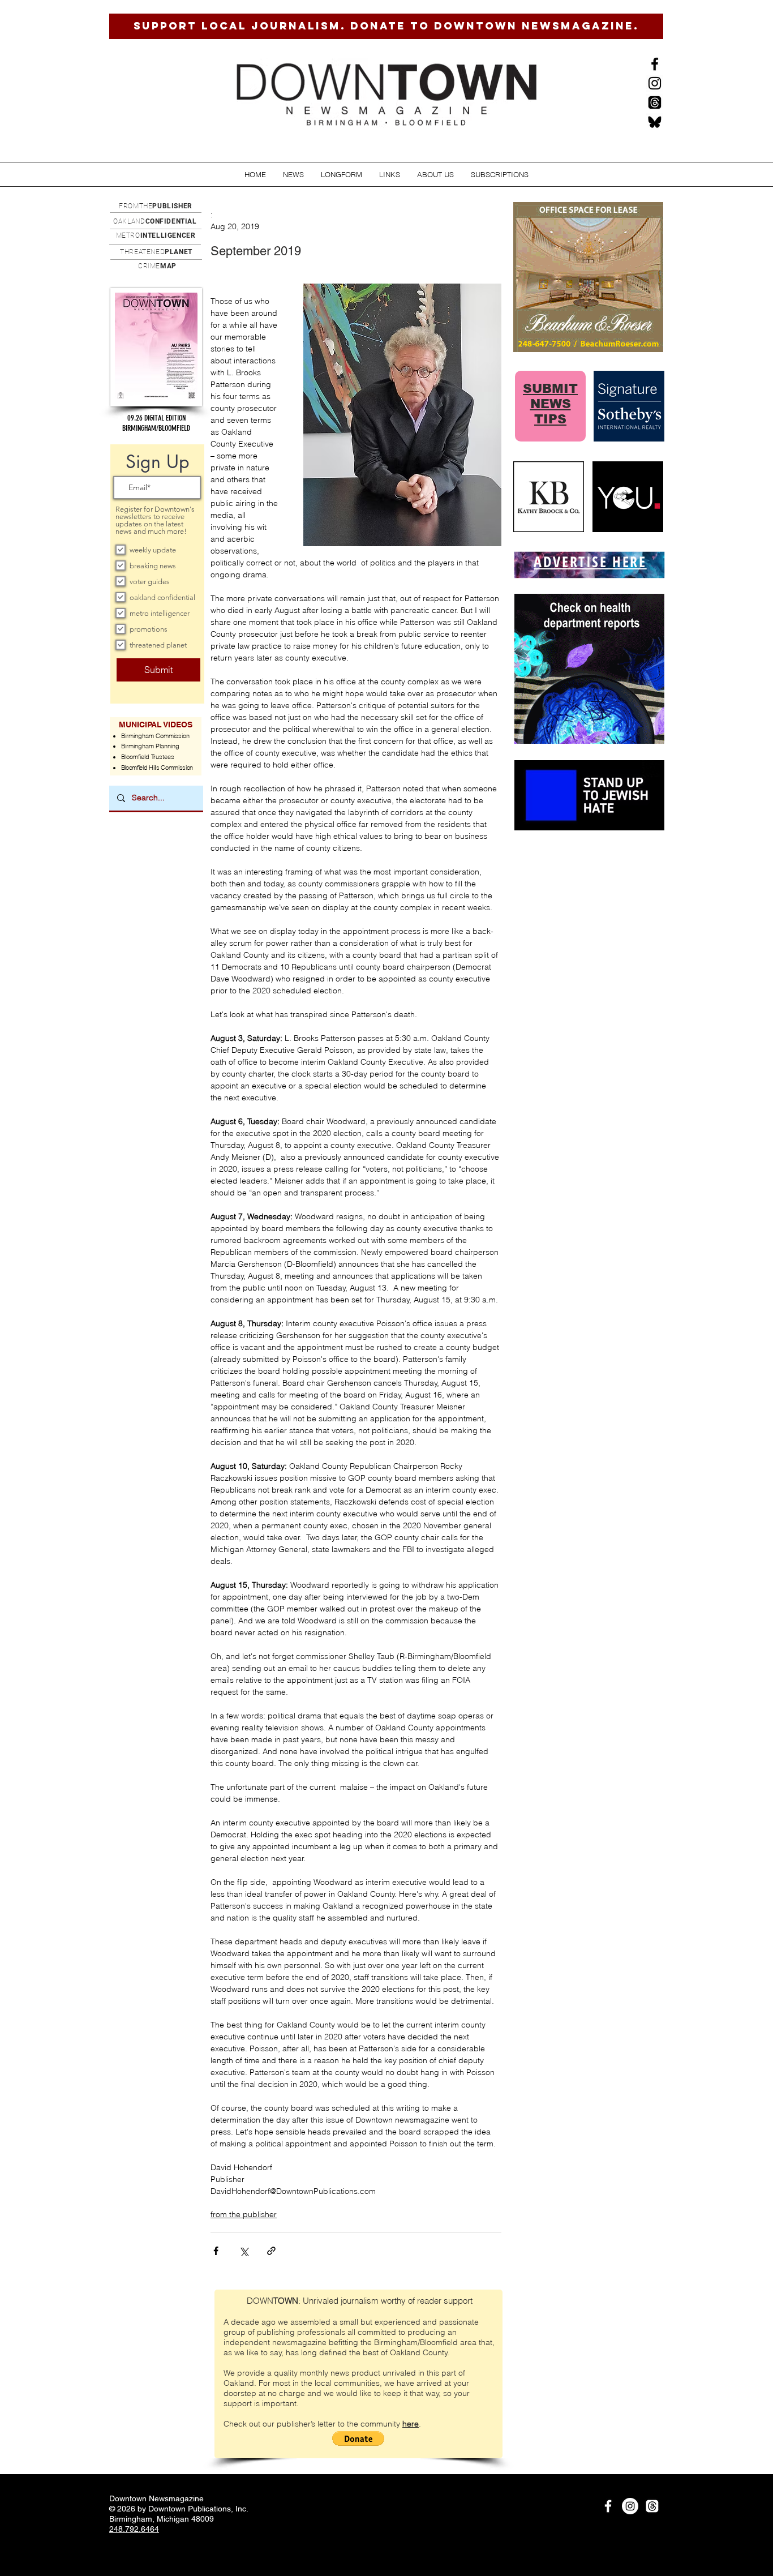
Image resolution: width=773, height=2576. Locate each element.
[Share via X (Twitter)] (244, 2251)
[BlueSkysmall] (655, 122)
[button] (293, 175)
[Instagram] (655, 83)
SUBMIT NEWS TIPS (550, 404)
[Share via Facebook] (216, 2251)
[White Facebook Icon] (608, 2506)
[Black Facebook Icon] (655, 64)
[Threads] (655, 102)
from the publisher (244, 2214)
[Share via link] (271, 2251)
